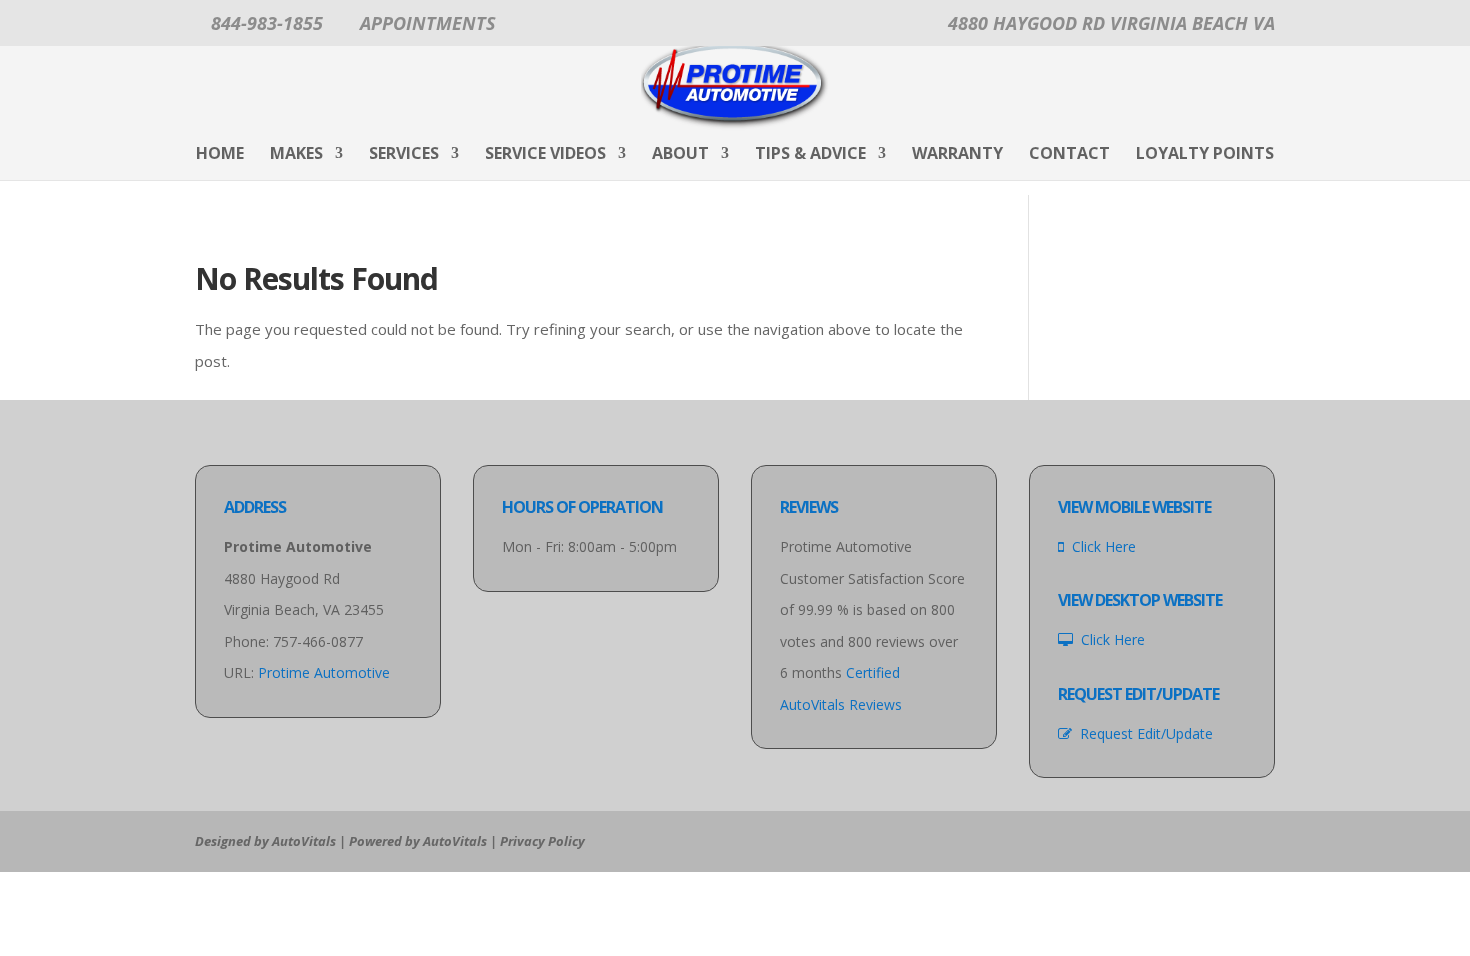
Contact (1069, 155)
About (680, 155)
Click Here (1100, 546)
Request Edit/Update (1142, 733)
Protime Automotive (324, 672)
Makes (296, 155)
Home (220, 155)
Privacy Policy (542, 841)
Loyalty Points (1205, 155)
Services (404, 155)
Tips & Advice (810, 155)
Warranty (957, 155)
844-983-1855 (267, 23)
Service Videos (545, 155)
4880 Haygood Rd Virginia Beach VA (1111, 23)
